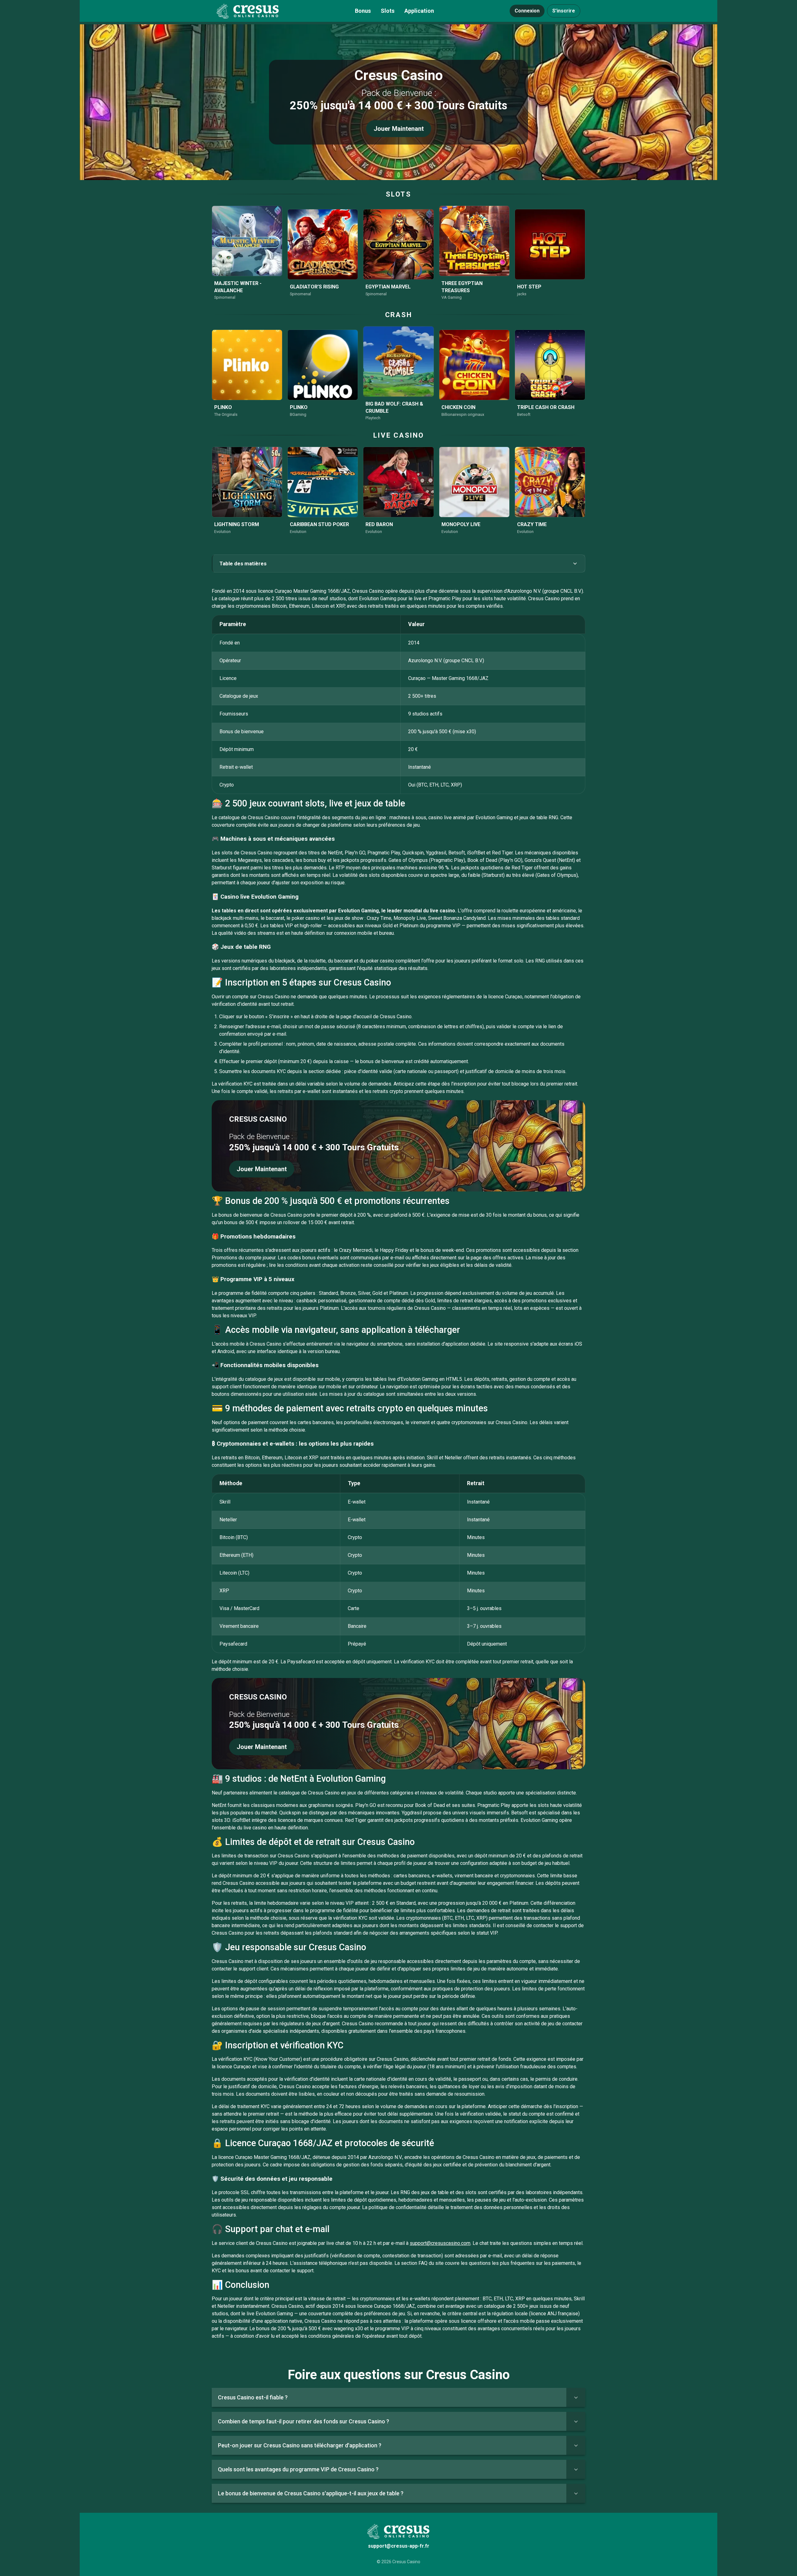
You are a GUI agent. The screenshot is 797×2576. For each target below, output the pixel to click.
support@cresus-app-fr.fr (399, 2546)
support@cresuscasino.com (440, 2243)
